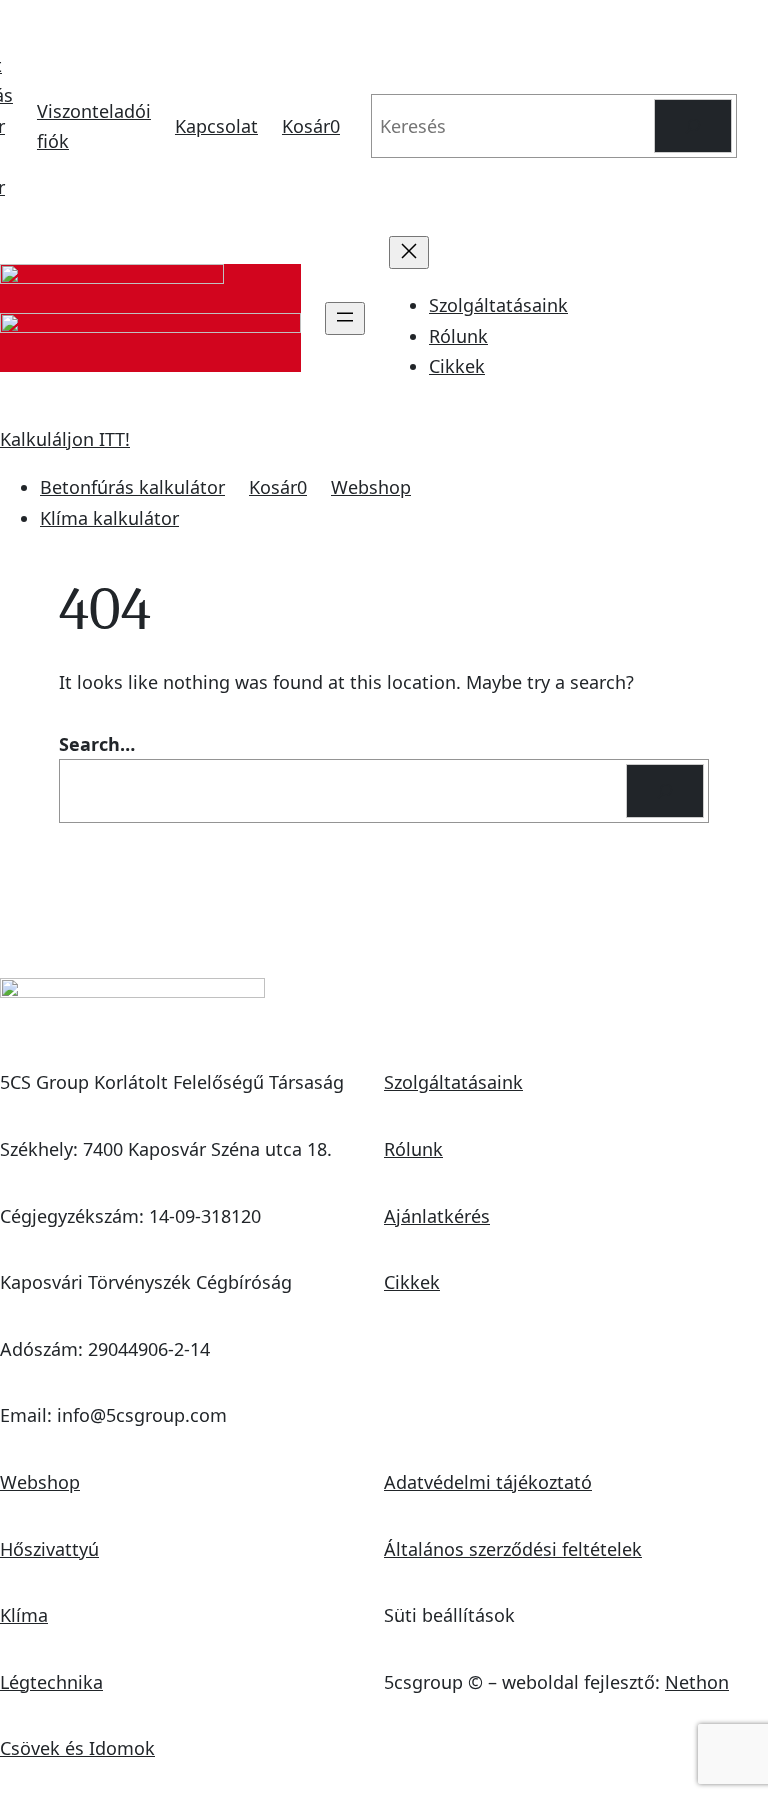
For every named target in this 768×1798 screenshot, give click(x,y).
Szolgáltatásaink (453, 1082)
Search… (97, 744)
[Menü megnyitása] (345, 318)
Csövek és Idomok (77, 1748)
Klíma (24, 1615)
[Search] (693, 126)
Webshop (371, 487)
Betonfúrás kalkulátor (132, 487)
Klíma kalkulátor (109, 518)
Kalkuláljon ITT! (65, 439)
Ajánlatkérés (437, 1216)
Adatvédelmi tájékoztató (488, 1482)
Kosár (311, 126)
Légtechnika (51, 1682)
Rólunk (413, 1149)
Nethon (697, 1682)
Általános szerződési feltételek (513, 1549)
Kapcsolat (216, 126)
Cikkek (412, 1282)
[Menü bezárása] (409, 252)
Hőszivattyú (49, 1549)
